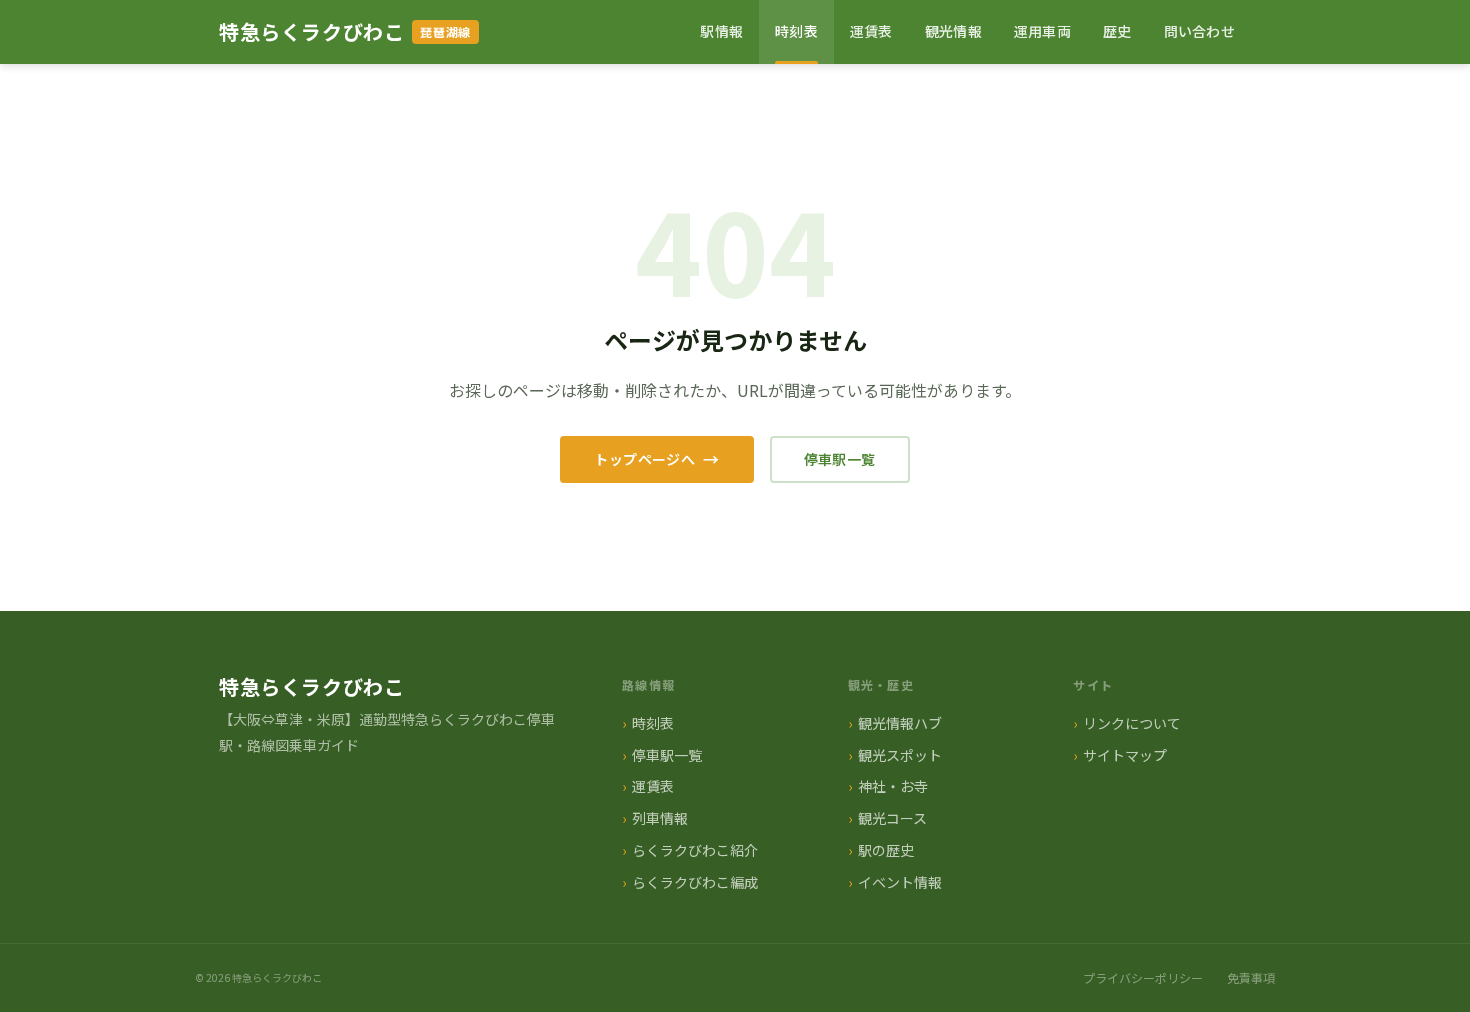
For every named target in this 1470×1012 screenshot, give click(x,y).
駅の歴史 (886, 850)
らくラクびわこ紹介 (695, 850)
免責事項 (1251, 977)
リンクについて (1132, 723)
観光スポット (900, 755)
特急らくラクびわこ (311, 31)
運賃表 (871, 31)
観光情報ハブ (900, 723)
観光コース (892, 818)
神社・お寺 (893, 786)
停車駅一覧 (840, 459)
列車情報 (660, 818)
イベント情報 (900, 882)
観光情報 (953, 31)
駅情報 (721, 31)
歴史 (1117, 31)
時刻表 (796, 31)
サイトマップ (1125, 755)
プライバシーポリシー (1143, 977)
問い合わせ (1199, 31)
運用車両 (1042, 31)
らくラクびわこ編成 (695, 882)
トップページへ (644, 459)
